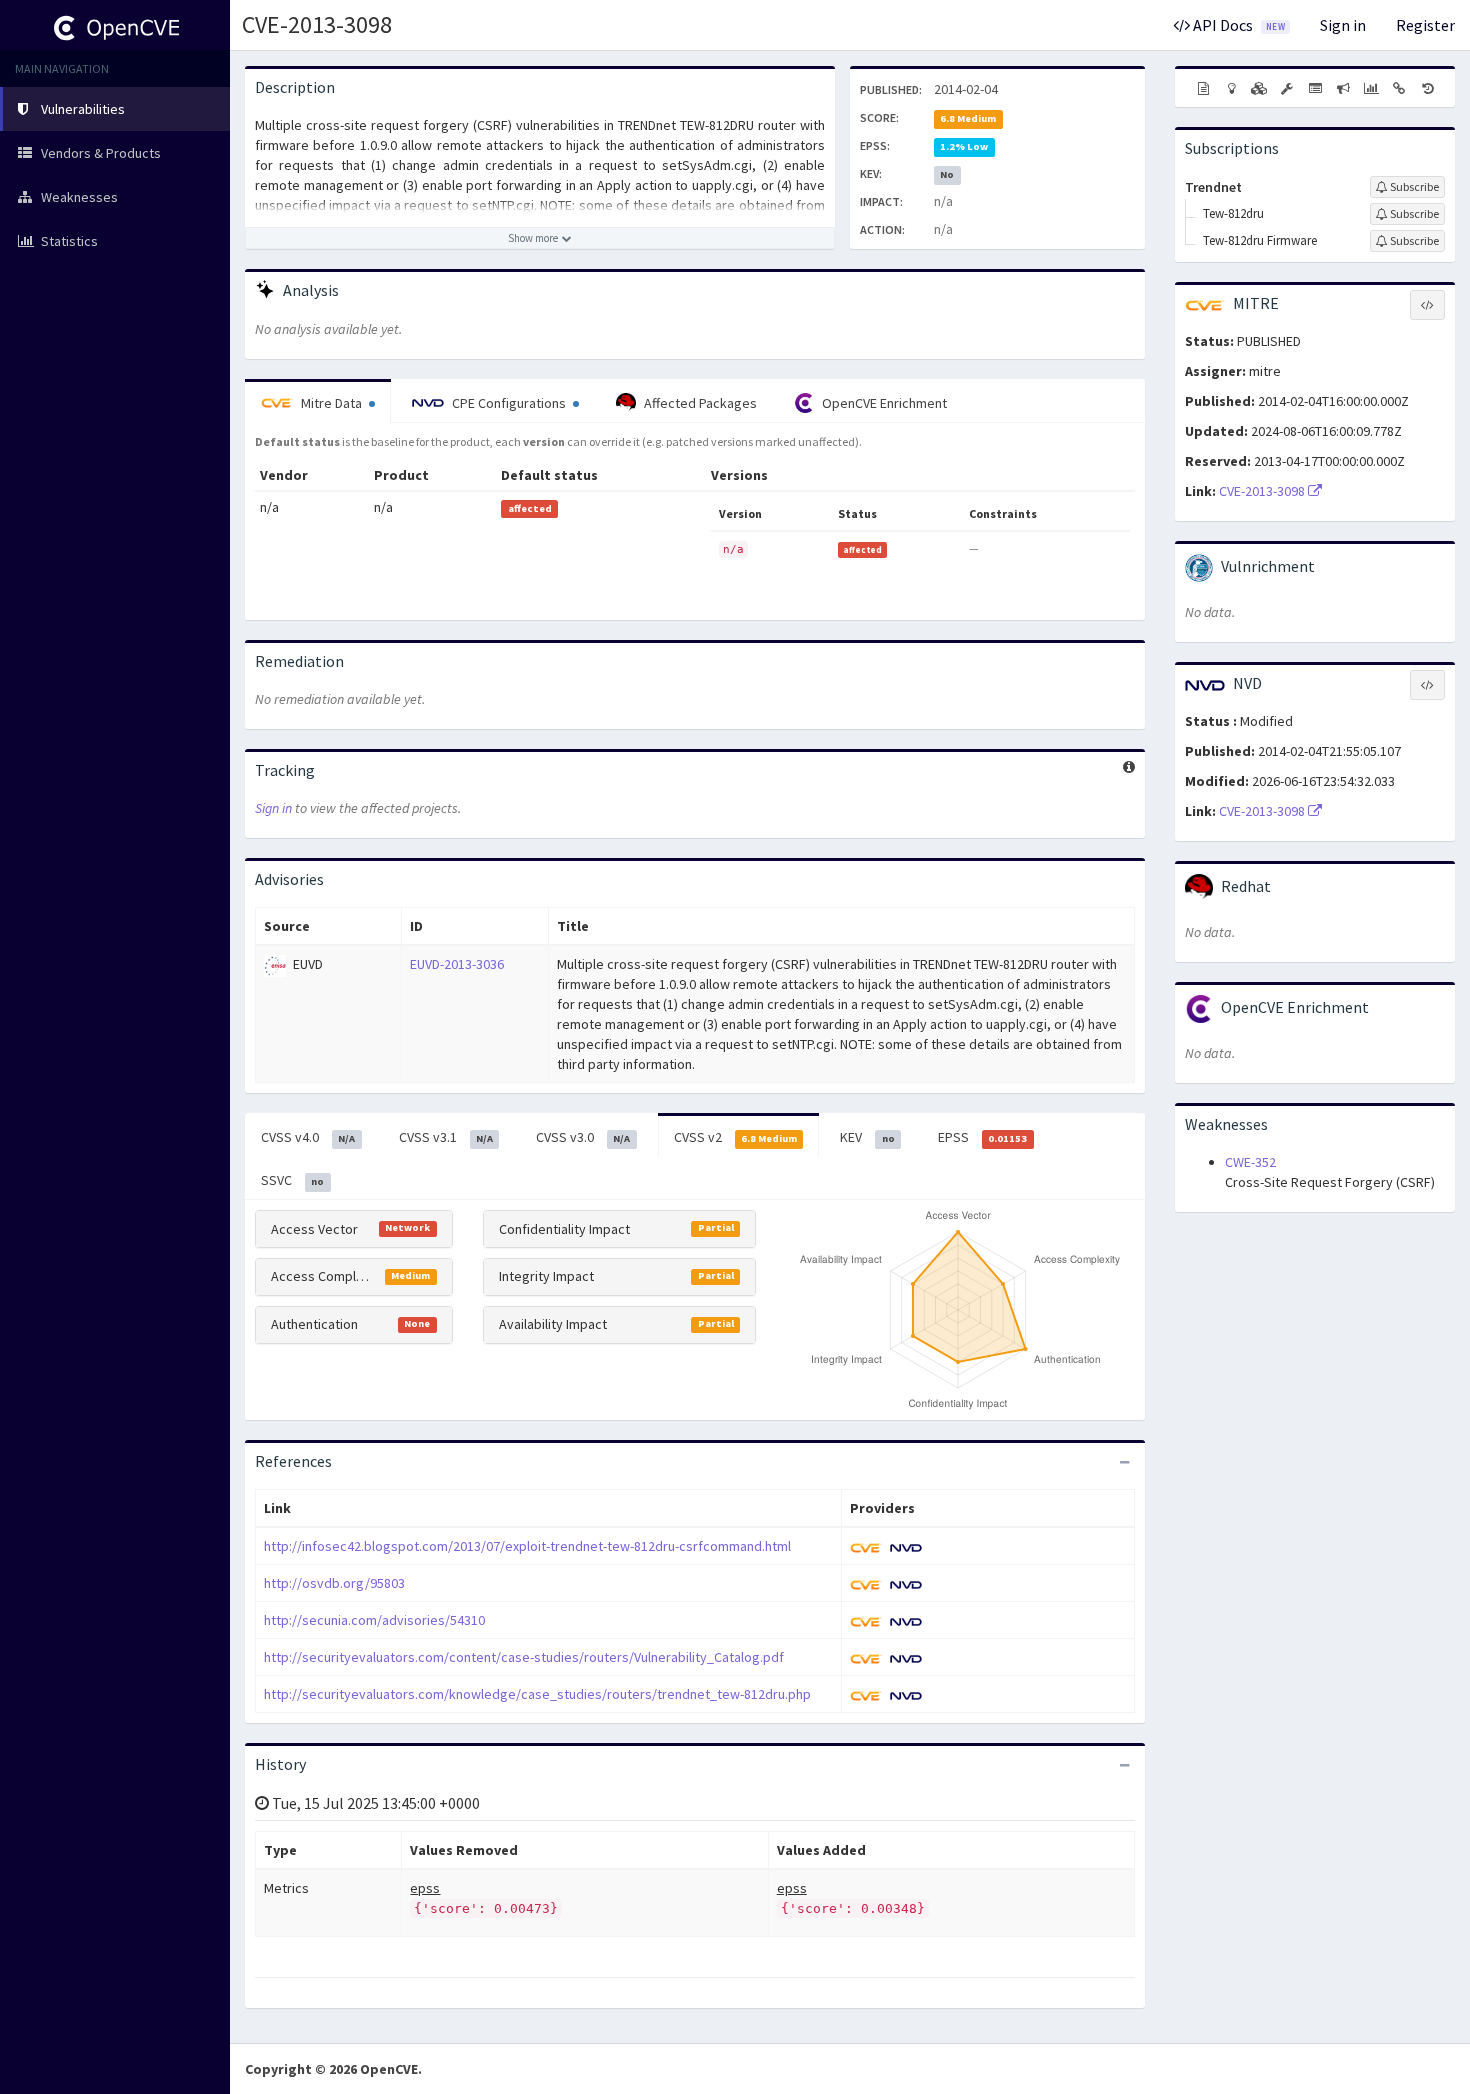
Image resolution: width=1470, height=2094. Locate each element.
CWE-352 (1250, 1162)
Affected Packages (699, 403)
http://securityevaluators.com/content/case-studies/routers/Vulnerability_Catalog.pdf (524, 1657)
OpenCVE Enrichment (883, 403)
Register (1425, 25)
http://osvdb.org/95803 (334, 1583)
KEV (867, 1137)
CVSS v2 (735, 1137)
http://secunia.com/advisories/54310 (374, 1620)
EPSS (982, 1137)
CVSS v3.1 (446, 1137)
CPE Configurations (509, 403)
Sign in (1343, 25)
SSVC (292, 1180)
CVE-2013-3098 (317, 24)
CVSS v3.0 (583, 1137)
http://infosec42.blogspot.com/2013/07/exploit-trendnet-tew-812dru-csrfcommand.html (527, 1546)
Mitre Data (331, 403)
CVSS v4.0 (308, 1137)
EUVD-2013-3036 (457, 964)
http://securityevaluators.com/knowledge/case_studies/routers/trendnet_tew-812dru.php (537, 1694)
